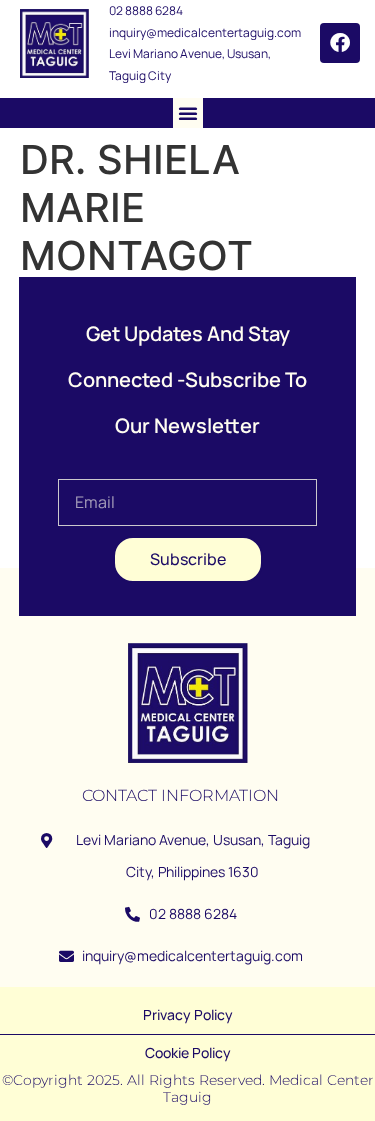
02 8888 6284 (146, 10)
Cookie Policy (188, 1052)
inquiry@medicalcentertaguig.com (205, 32)
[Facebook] (340, 43)
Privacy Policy (188, 1014)
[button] (188, 113)
